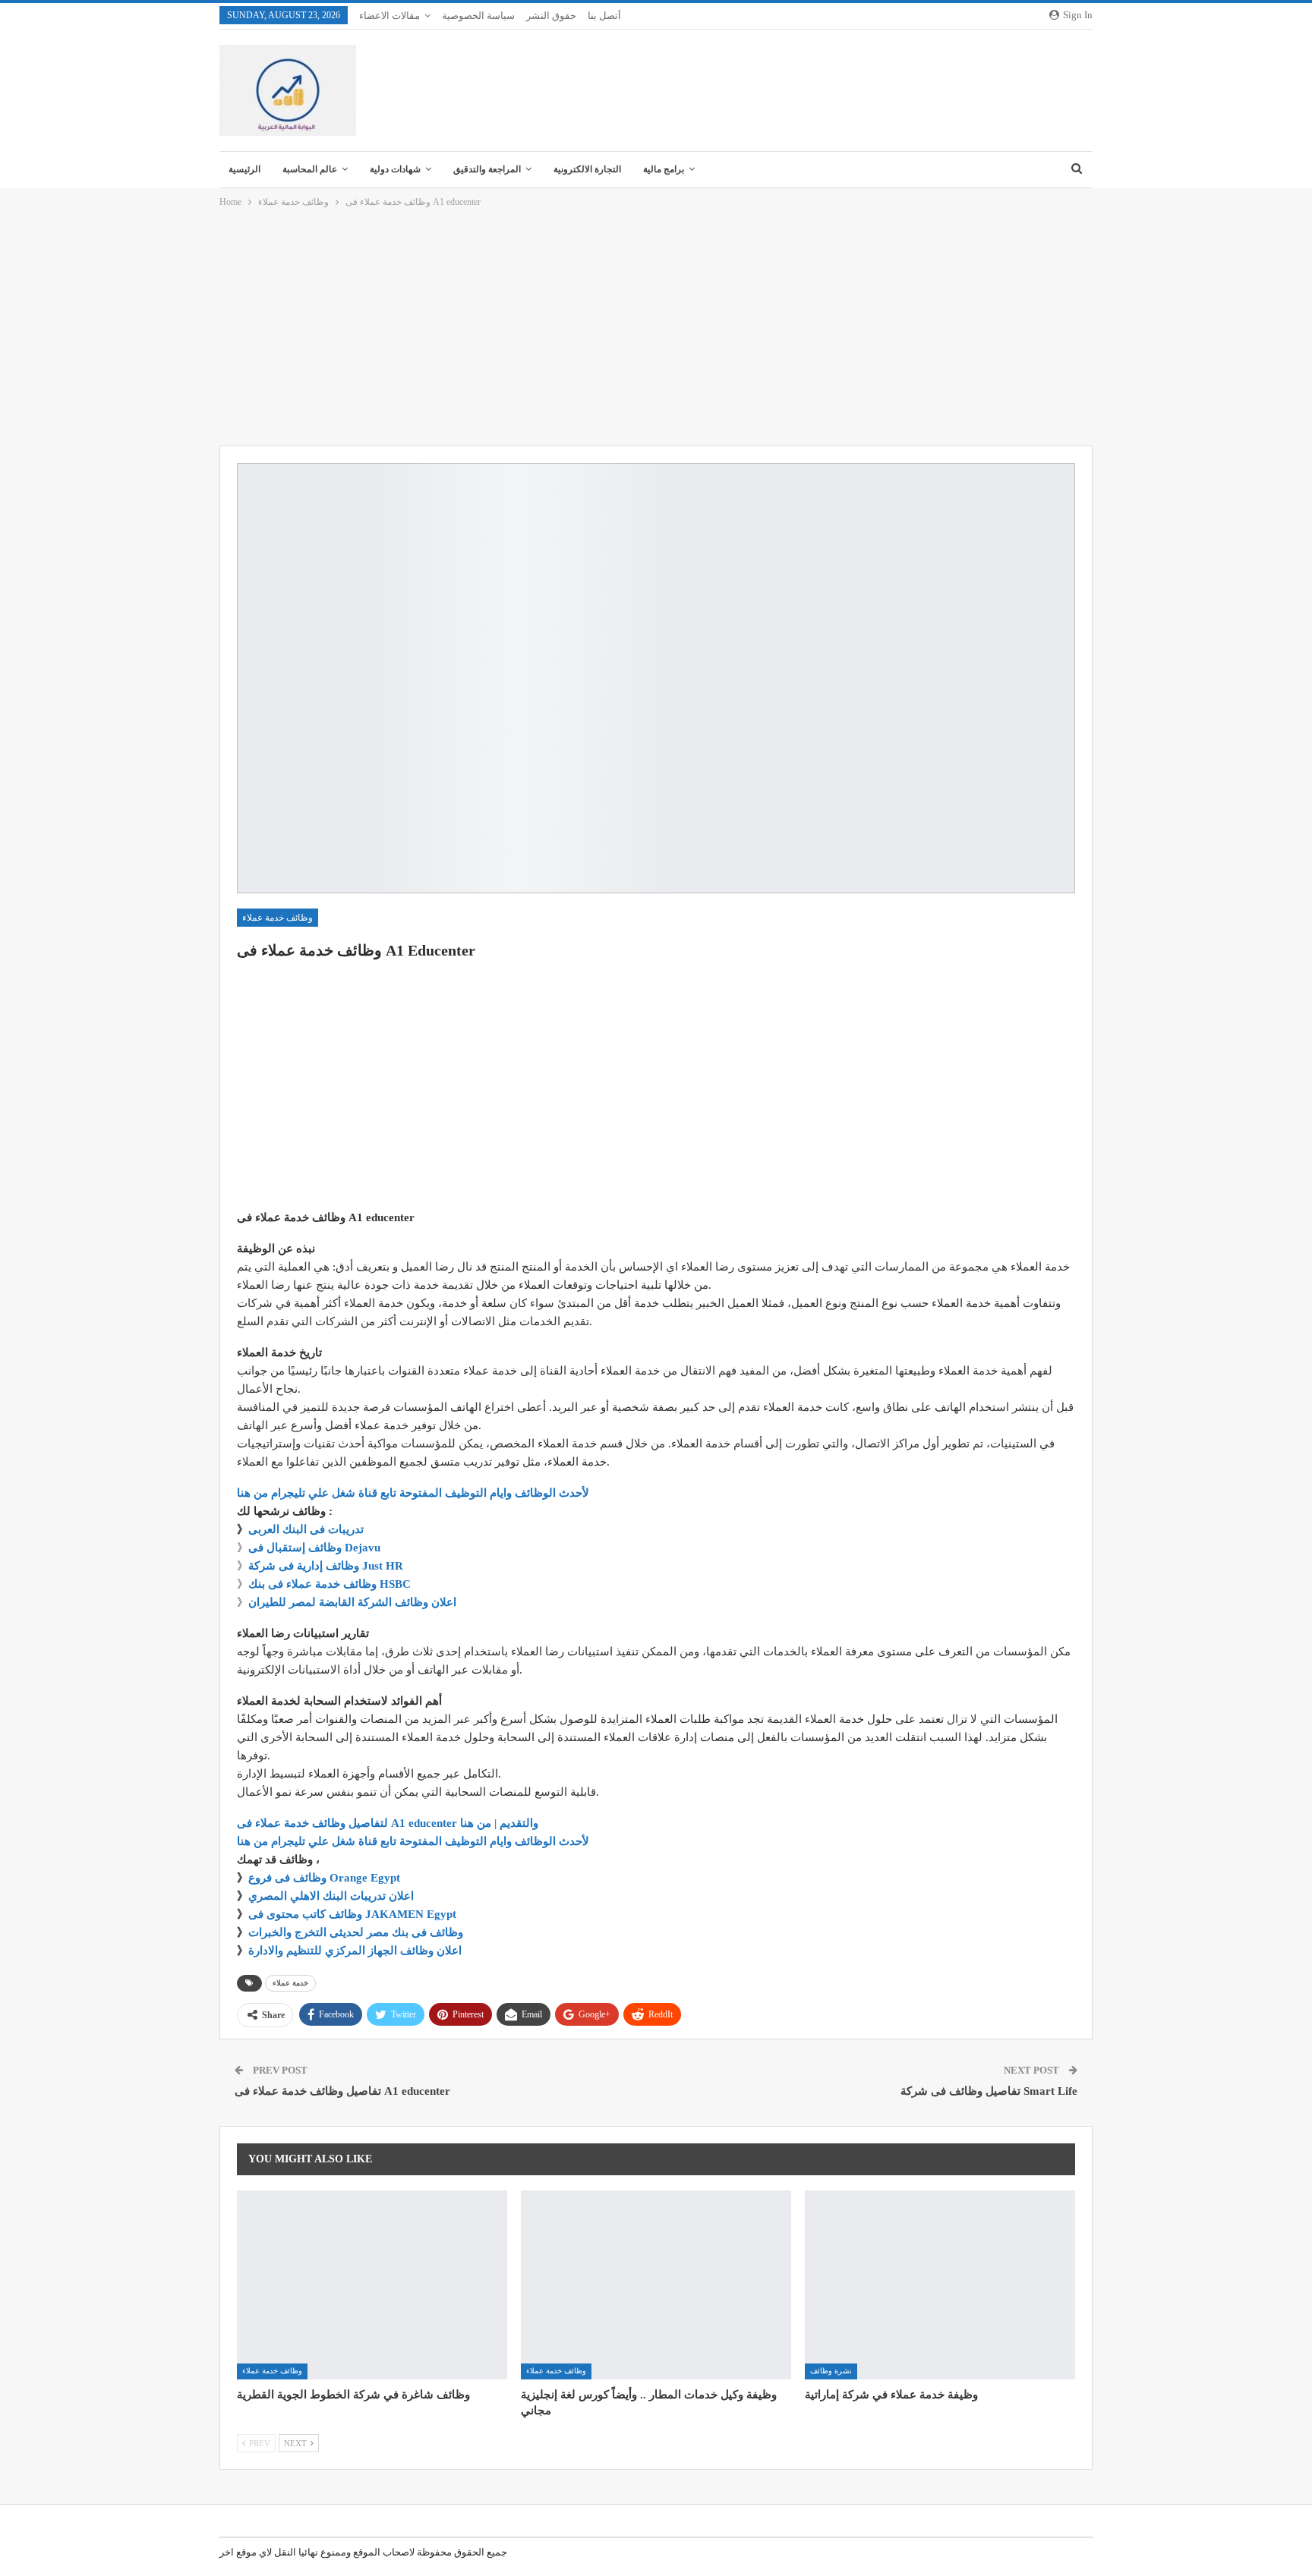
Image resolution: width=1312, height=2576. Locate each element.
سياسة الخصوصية (478, 16)
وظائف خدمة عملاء (278, 918)
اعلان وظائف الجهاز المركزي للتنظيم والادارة (355, 1951)
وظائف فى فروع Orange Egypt (324, 1878)
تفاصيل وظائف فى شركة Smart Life (989, 2091)
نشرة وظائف (831, 2371)
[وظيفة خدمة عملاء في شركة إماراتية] (940, 2285)
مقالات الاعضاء (389, 16)
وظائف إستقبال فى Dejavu (314, 1548)
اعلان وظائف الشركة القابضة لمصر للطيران (352, 1602)
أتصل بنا (604, 16)
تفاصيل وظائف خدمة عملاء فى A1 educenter (342, 2091)
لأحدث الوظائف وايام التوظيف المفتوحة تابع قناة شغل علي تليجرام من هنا (413, 1493)
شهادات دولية (395, 169)
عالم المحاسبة (310, 169)
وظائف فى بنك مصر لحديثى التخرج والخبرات (356, 1932)
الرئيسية (244, 169)
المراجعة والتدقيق (487, 169)
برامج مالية (664, 169)
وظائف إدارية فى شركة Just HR (326, 1566)
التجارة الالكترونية (587, 169)
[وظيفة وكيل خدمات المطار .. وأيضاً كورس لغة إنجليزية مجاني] (656, 2285)
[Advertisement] (656, 328)
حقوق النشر (551, 16)
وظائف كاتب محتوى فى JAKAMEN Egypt (352, 1914)
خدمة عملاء (290, 1983)
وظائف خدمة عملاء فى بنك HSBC (330, 1584)
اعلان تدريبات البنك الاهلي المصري (331, 1896)
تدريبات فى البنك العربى (306, 1529)
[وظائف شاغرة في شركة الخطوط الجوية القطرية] (372, 2285)
